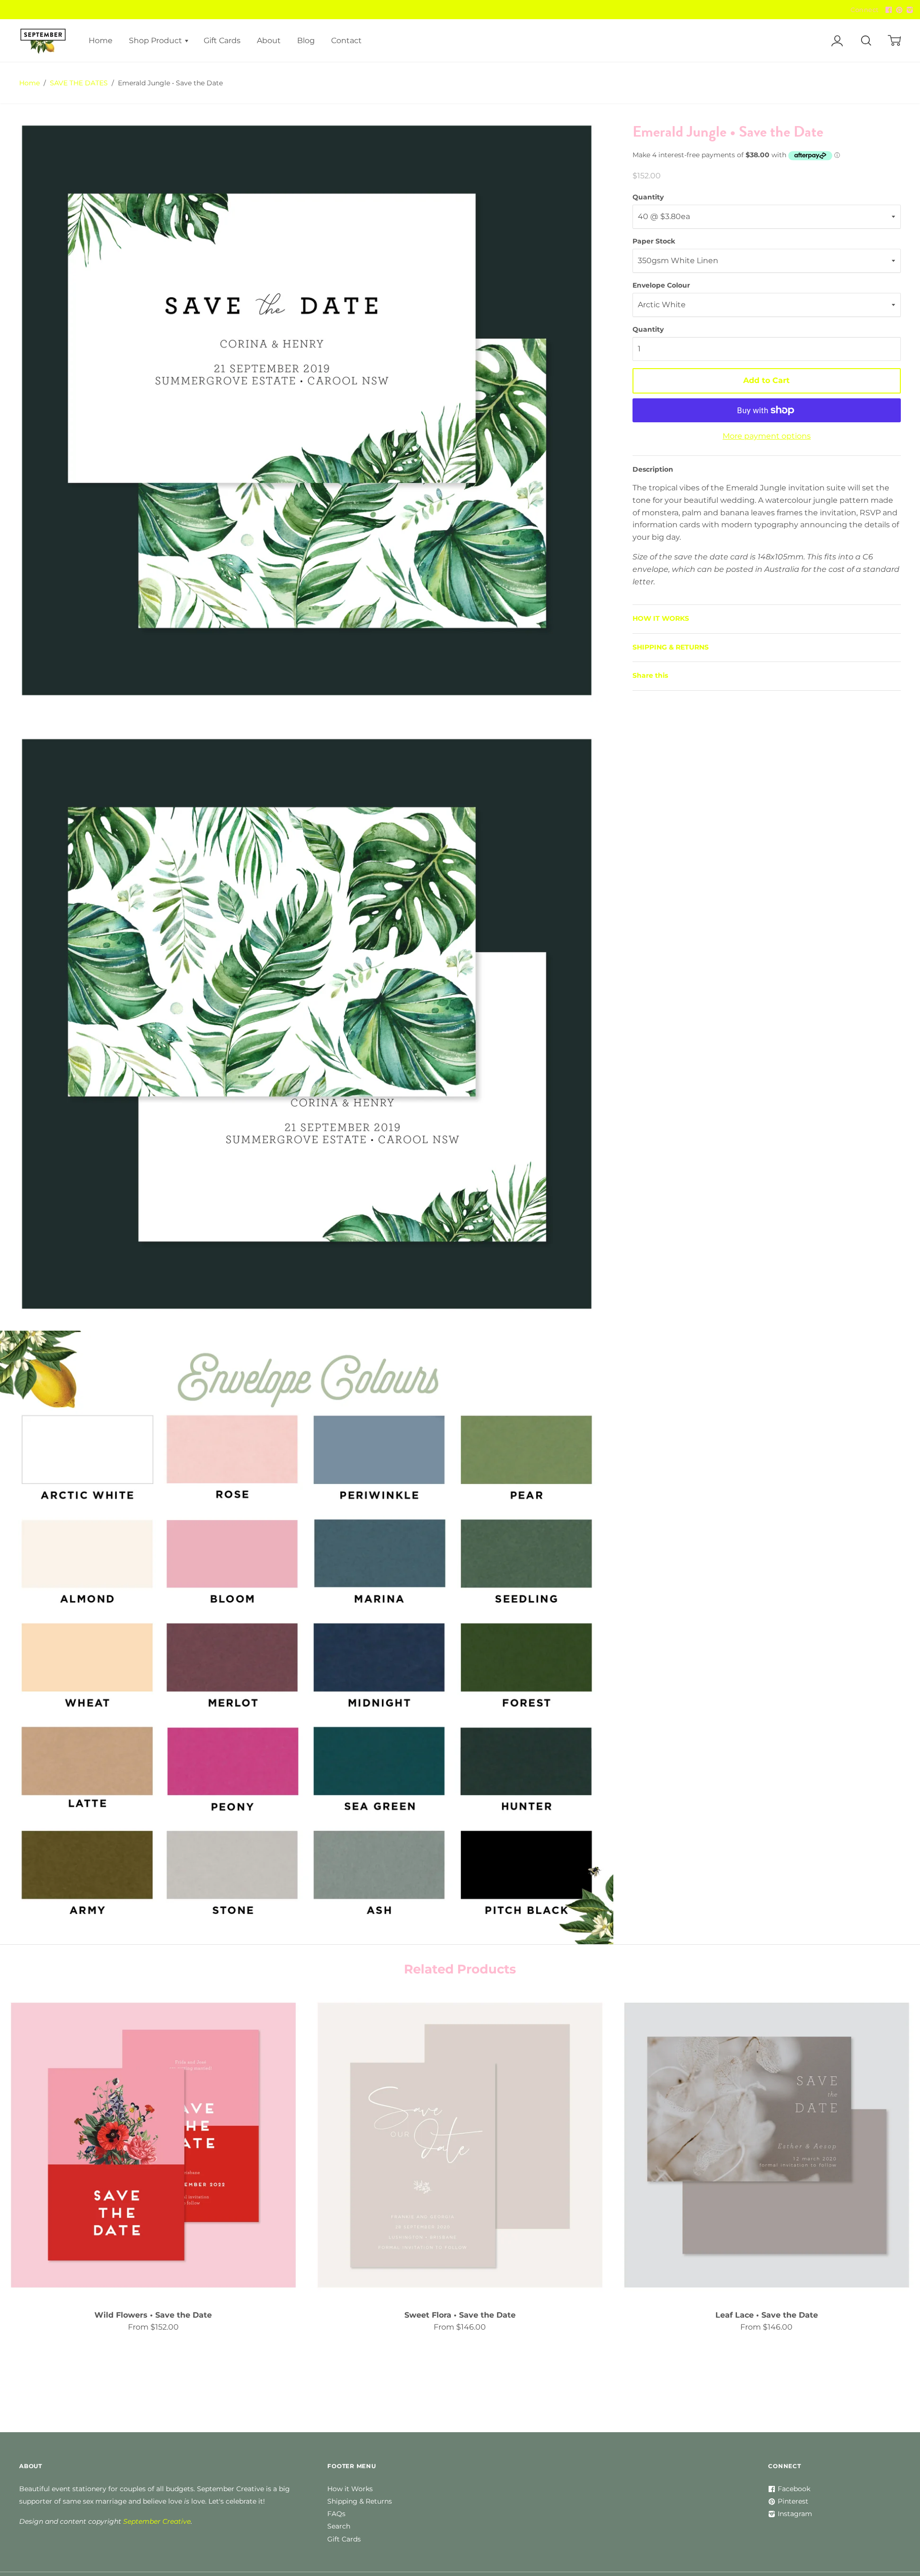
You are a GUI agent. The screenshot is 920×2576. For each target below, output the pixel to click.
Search (339, 2526)
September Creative (157, 2521)
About (269, 41)
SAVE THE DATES (79, 83)
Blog (306, 41)
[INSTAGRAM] (908, 10)
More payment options (767, 436)
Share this (650, 675)
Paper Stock (654, 241)
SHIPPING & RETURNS (671, 647)
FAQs (336, 2514)
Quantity (648, 197)
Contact (346, 41)
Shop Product (156, 41)
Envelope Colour (661, 285)
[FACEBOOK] (887, 10)
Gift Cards (222, 41)
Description (653, 469)
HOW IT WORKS (661, 618)
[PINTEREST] (898, 10)
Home (101, 41)
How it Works (350, 2489)
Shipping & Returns (360, 2501)
